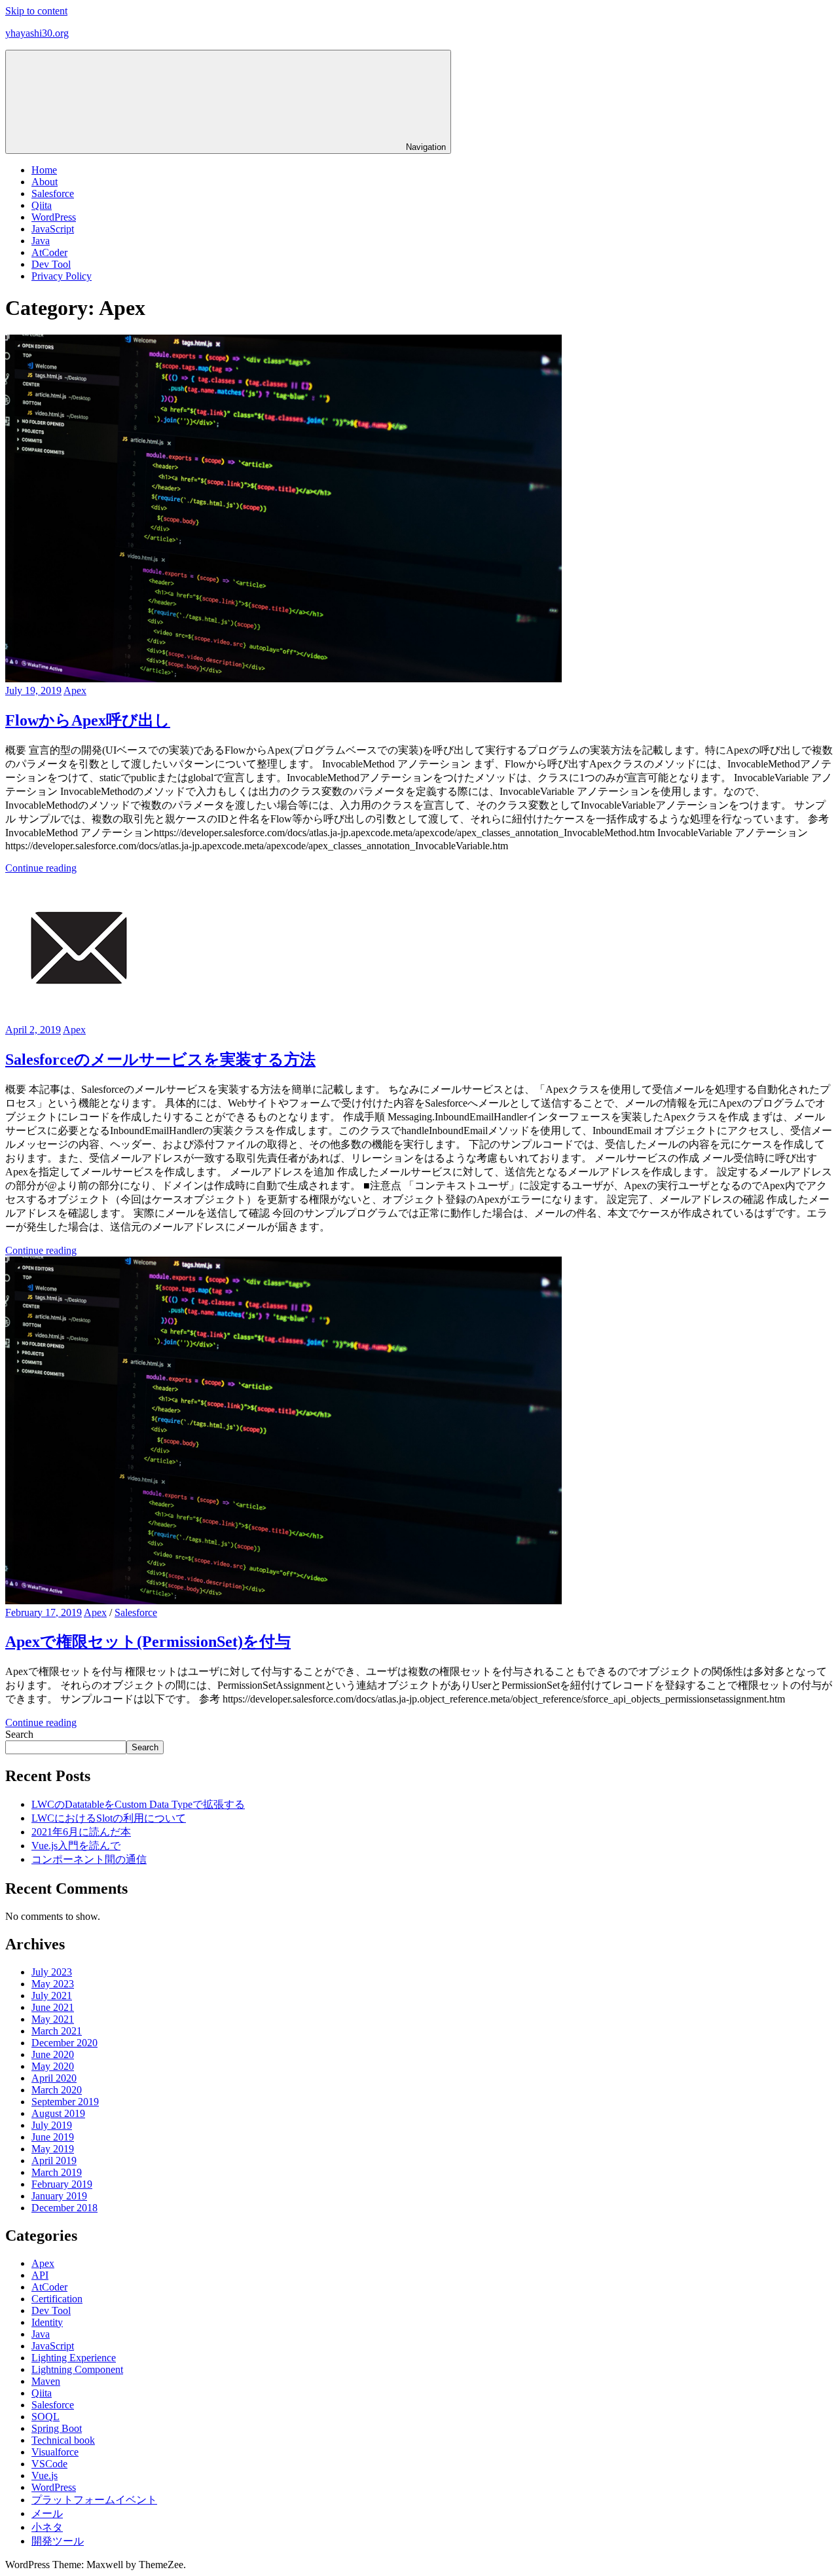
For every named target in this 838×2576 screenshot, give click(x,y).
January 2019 (59, 2196)
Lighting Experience (74, 2358)
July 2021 (52, 1996)
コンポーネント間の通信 (89, 1859)
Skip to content (36, 11)
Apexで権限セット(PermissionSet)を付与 (148, 1642)
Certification (57, 2299)
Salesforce (53, 193)
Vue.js (45, 2475)
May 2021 (53, 2019)
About (45, 182)
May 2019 (53, 2149)
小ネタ (47, 2527)
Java (41, 241)
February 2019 (62, 2184)
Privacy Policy (62, 276)
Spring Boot (57, 2428)
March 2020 (57, 2090)
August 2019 (58, 2113)
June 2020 (53, 2054)
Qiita (42, 205)
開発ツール (58, 2541)
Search (19, 1734)
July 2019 (52, 2125)
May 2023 (53, 1984)
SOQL (46, 2417)
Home (44, 170)
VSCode (49, 2464)
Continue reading (41, 868)
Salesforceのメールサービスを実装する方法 (160, 1059)
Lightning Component (77, 2369)
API (40, 2275)
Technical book (63, 2440)
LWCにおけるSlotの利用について (109, 1818)
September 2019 (65, 2102)
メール (47, 2513)
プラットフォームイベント (94, 2500)
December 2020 (64, 2043)
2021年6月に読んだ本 (81, 1832)
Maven (46, 2381)
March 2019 (57, 2172)
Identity (47, 2322)
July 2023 (52, 1972)
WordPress (54, 217)
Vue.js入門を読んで (76, 1846)
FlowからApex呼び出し (88, 720)
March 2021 (57, 2031)
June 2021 (53, 2007)
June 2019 (53, 2137)
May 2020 (53, 2066)
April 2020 (54, 2078)
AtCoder (49, 252)
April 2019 (54, 2161)
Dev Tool (51, 264)
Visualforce (55, 2452)
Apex (75, 690)
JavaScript (53, 229)
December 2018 (64, 2208)
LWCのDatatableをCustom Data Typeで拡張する (138, 1804)
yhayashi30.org (37, 33)
